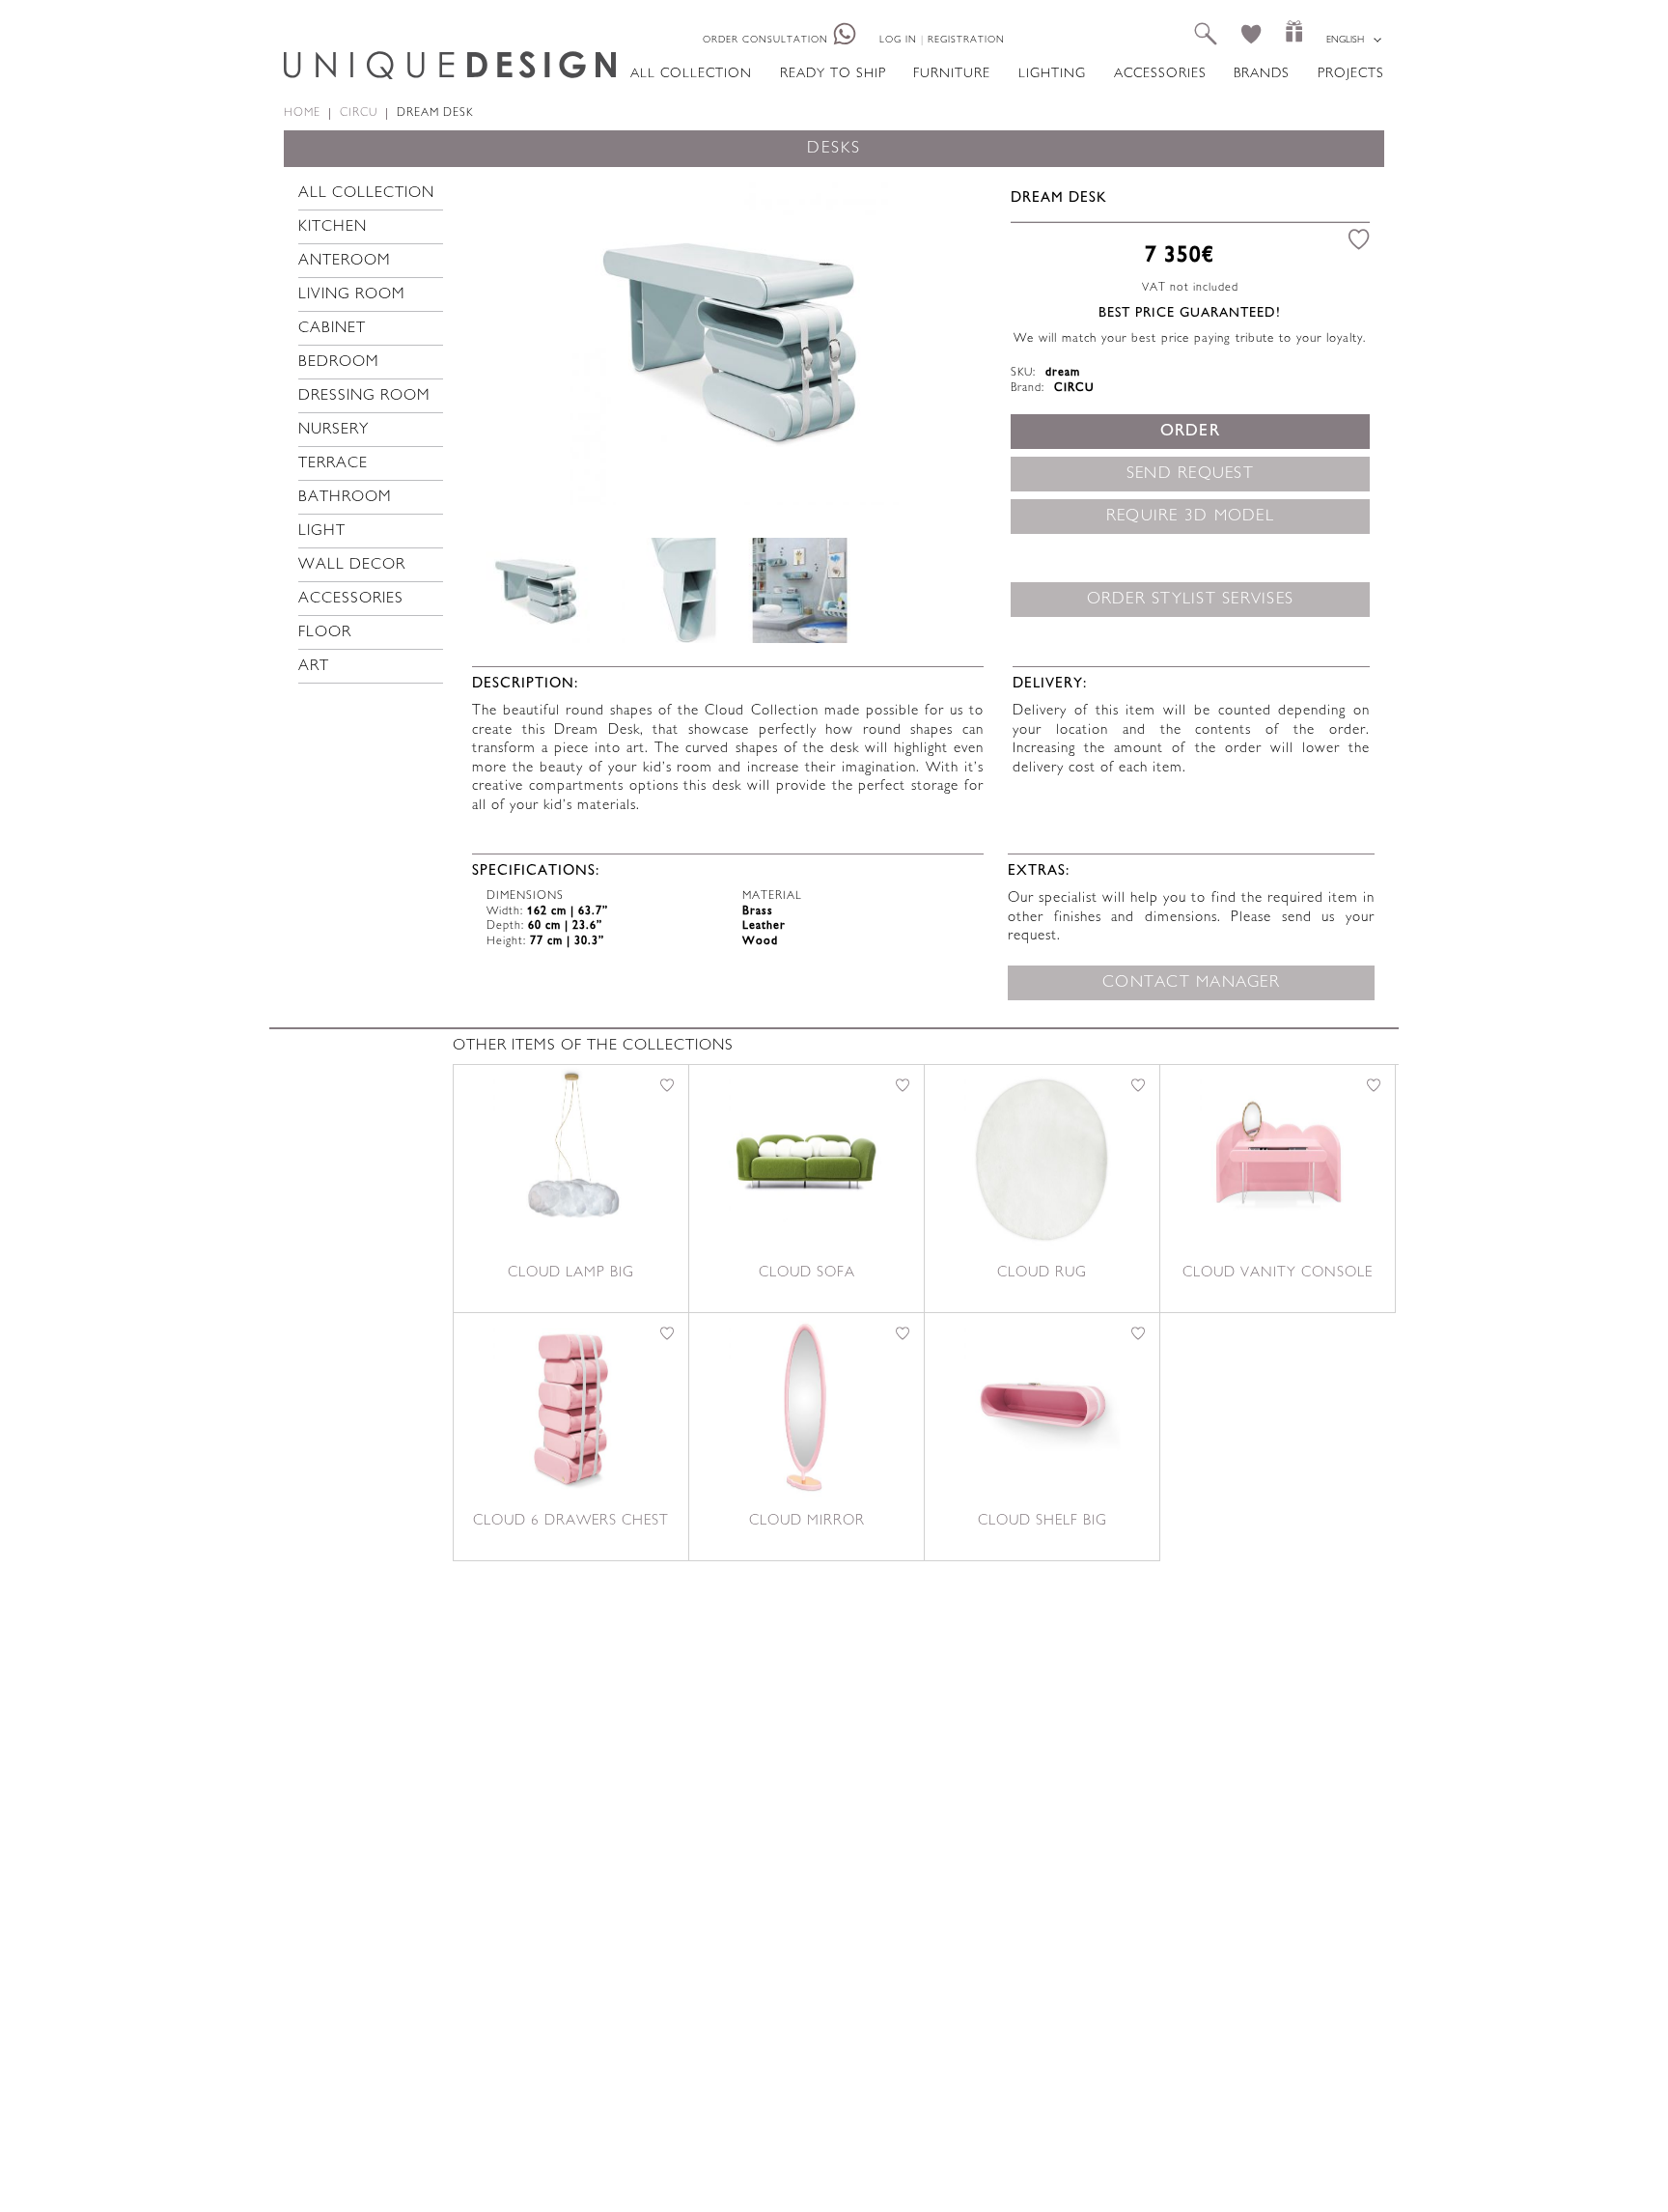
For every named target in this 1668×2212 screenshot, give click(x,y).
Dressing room (364, 396)
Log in (898, 40)
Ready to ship (833, 74)
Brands (1262, 74)
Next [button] (955, 340)
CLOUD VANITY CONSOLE (1278, 1273)
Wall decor (352, 565)
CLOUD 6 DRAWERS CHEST (571, 1521)
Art (314, 667)
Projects (1351, 74)
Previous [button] (514, 340)
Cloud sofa (807, 1273)
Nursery (334, 430)
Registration (966, 40)
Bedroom (339, 363)
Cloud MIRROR (807, 1521)
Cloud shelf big (1042, 1521)
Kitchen (333, 227)
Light (322, 532)
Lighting (1052, 74)
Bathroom (345, 498)
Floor (325, 633)
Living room (352, 295)
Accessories (1160, 74)
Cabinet (332, 329)
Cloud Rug (1042, 1273)
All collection (691, 74)
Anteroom (345, 261)
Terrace (333, 464)
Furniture (952, 74)
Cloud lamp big (571, 1273)
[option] (734, 341)
